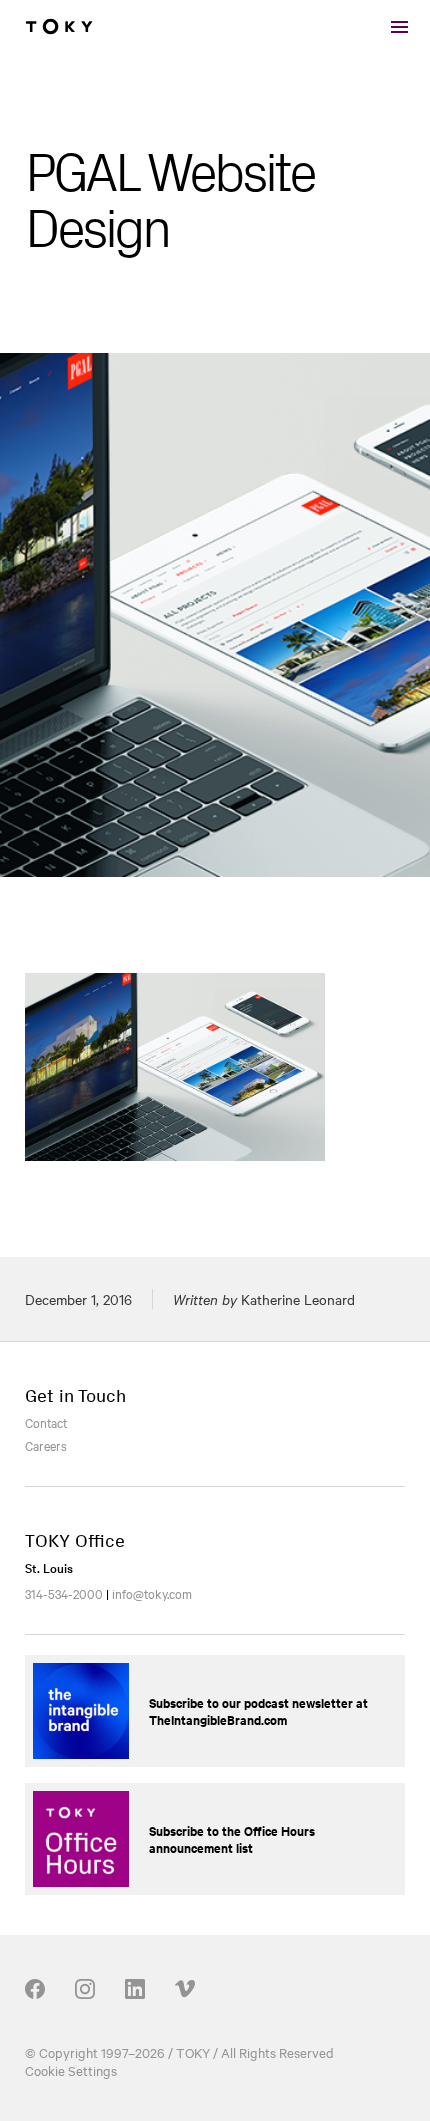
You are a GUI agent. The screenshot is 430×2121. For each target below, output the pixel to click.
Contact (46, 1422)
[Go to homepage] (59, 27)
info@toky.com (152, 1593)
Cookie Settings (71, 2070)
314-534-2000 (64, 1593)
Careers (46, 1445)
